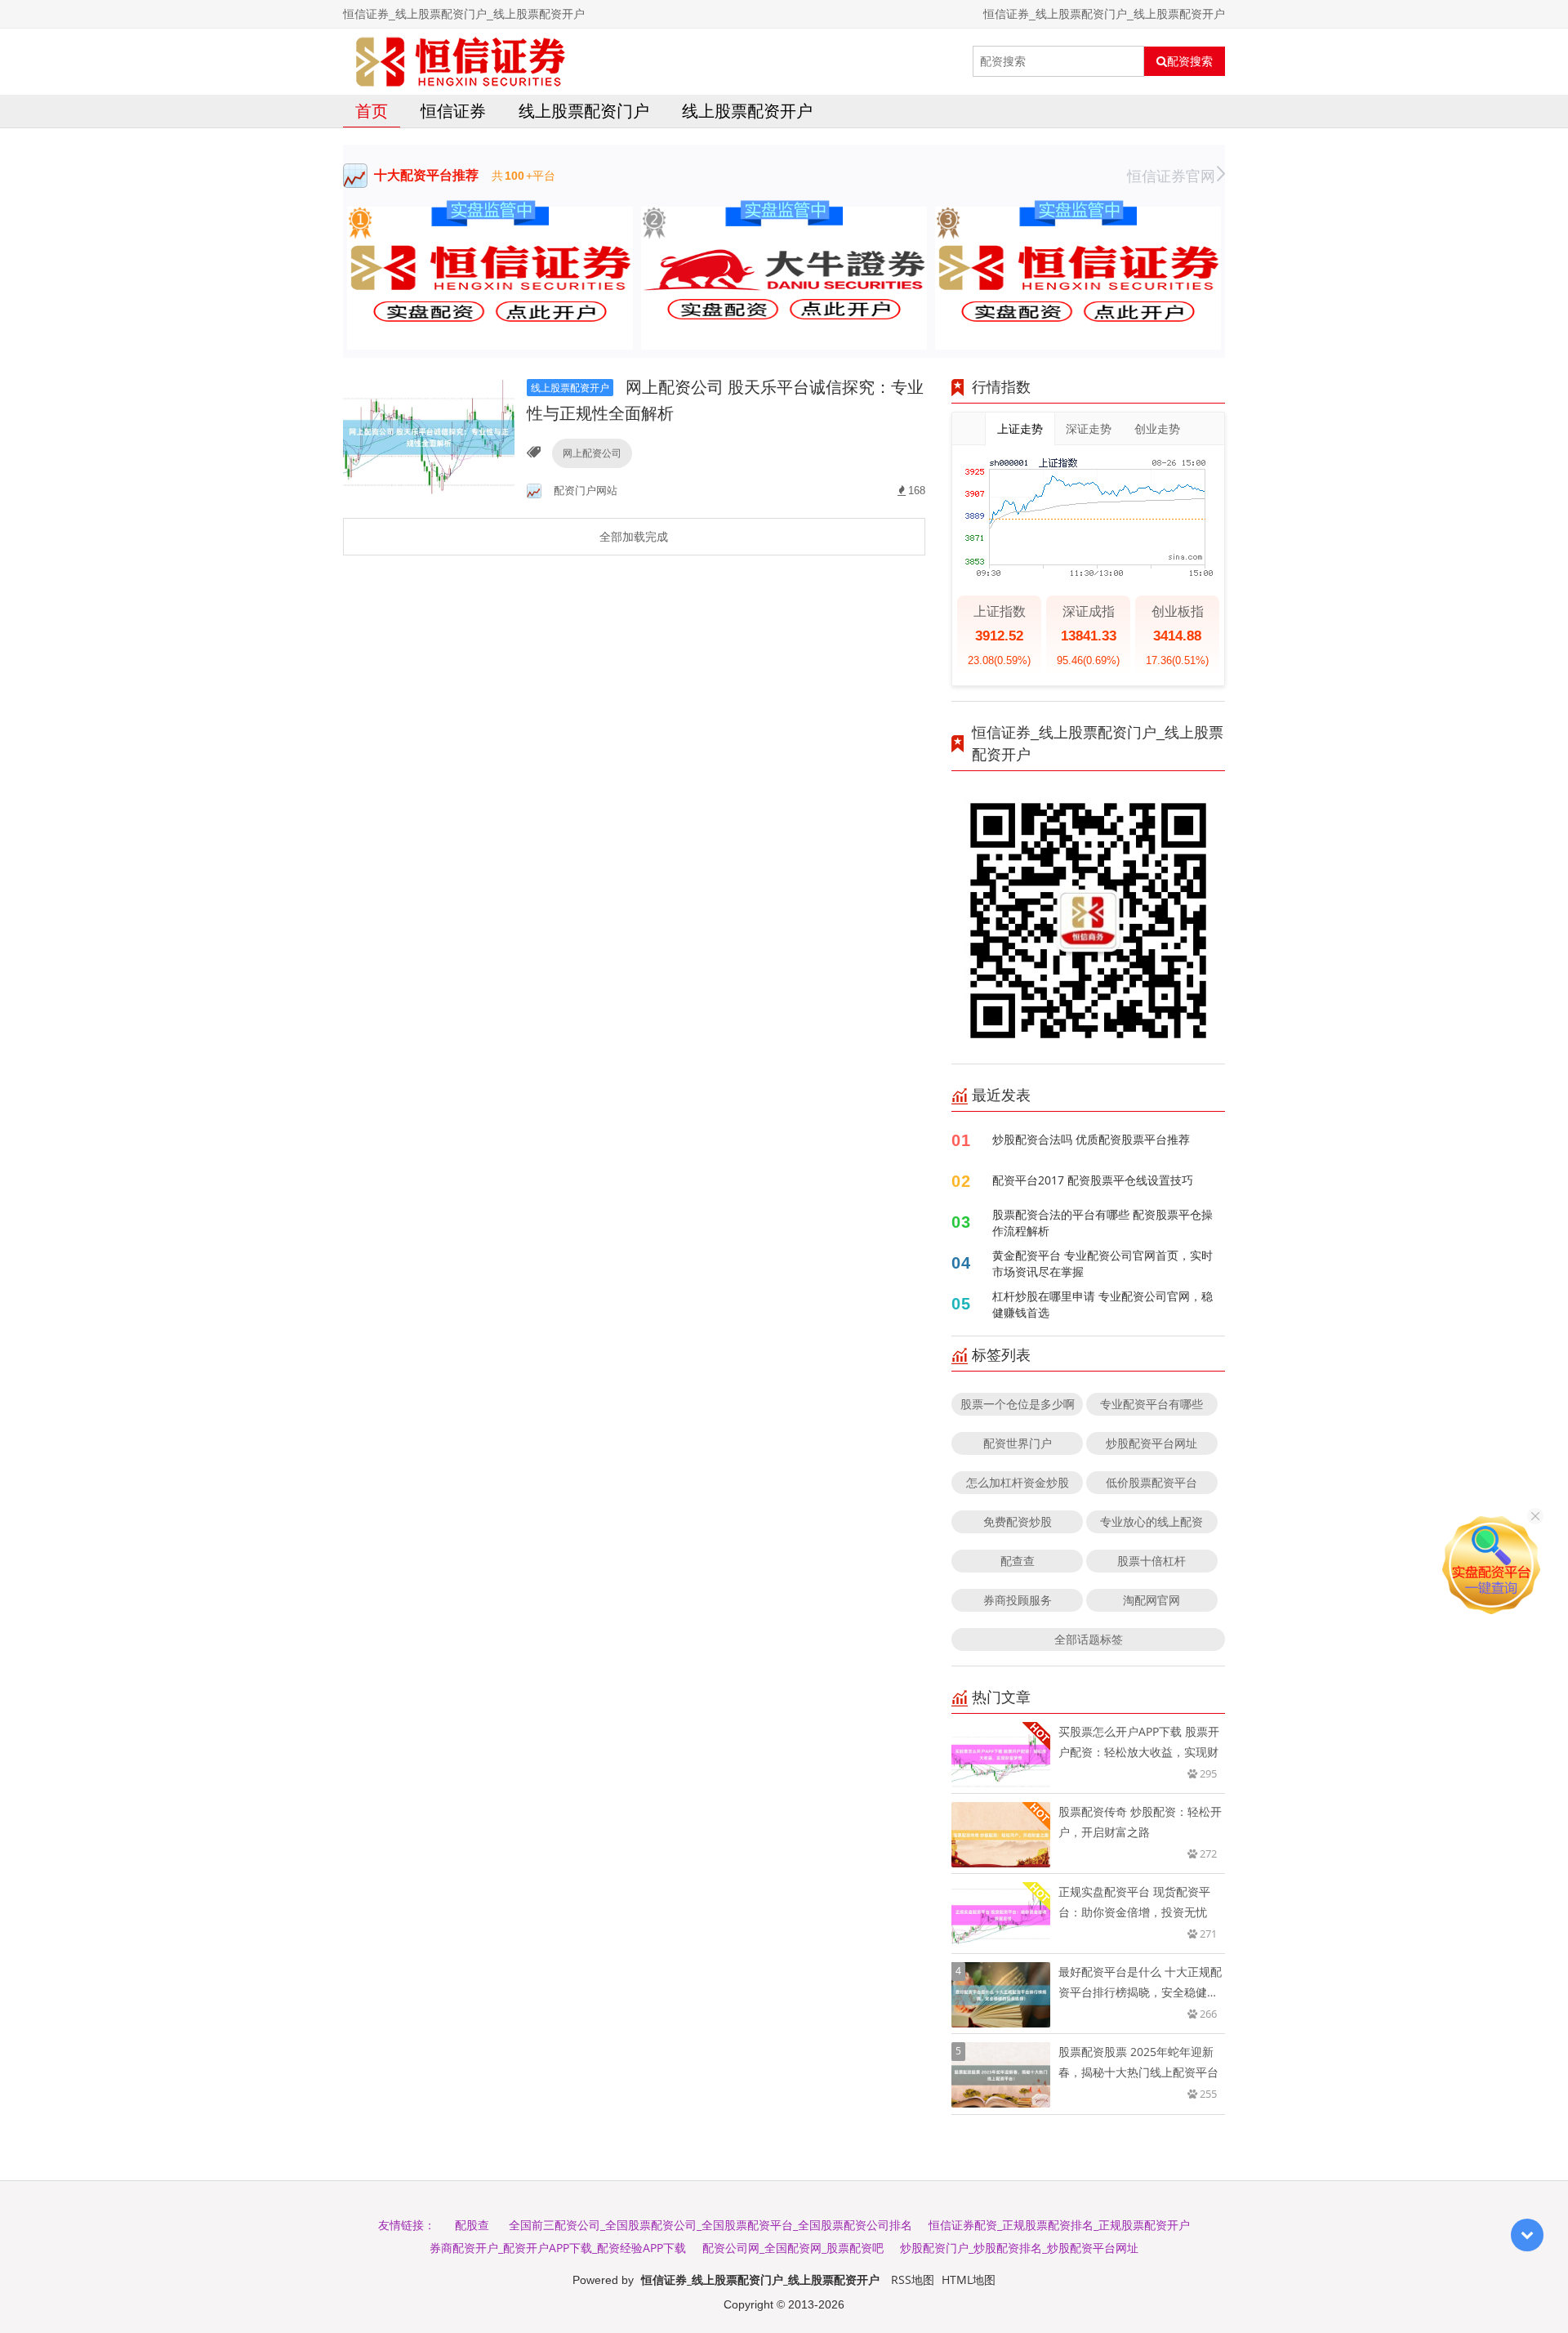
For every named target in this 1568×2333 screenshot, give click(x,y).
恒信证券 (453, 111)
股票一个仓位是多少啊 (1018, 1404)
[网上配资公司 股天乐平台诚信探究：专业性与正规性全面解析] (429, 436)
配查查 (1018, 1561)
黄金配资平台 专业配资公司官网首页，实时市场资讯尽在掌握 (1102, 1263)
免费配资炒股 (1018, 1521)
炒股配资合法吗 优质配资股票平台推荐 (1091, 1139)
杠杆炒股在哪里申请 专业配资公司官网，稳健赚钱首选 (1102, 1304)
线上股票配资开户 (747, 111)
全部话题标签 (1089, 1639)
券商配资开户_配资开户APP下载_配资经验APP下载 (558, 2248)
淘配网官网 (1151, 1600)
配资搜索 (1190, 61)
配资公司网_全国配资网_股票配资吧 (793, 2248)
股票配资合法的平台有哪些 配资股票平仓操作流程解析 (1102, 1222)
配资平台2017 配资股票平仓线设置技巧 (1093, 1180)
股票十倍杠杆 (1151, 1561)
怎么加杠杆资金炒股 (1018, 1482)
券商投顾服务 (1018, 1600)
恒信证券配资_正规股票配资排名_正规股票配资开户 (1059, 2225)
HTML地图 (969, 2279)
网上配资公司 (592, 453)
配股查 (472, 2225)
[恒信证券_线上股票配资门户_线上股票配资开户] (461, 61)
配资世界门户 (1018, 1443)
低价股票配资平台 (1151, 1482)
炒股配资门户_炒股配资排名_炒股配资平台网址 (1019, 2248)
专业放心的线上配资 (1151, 1521)
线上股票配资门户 (584, 111)
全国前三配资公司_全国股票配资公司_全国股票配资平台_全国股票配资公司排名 (710, 2225)
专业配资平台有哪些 (1151, 1404)
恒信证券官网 (1171, 176)
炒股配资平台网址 (1151, 1443)
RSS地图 (913, 2279)
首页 (372, 111)
